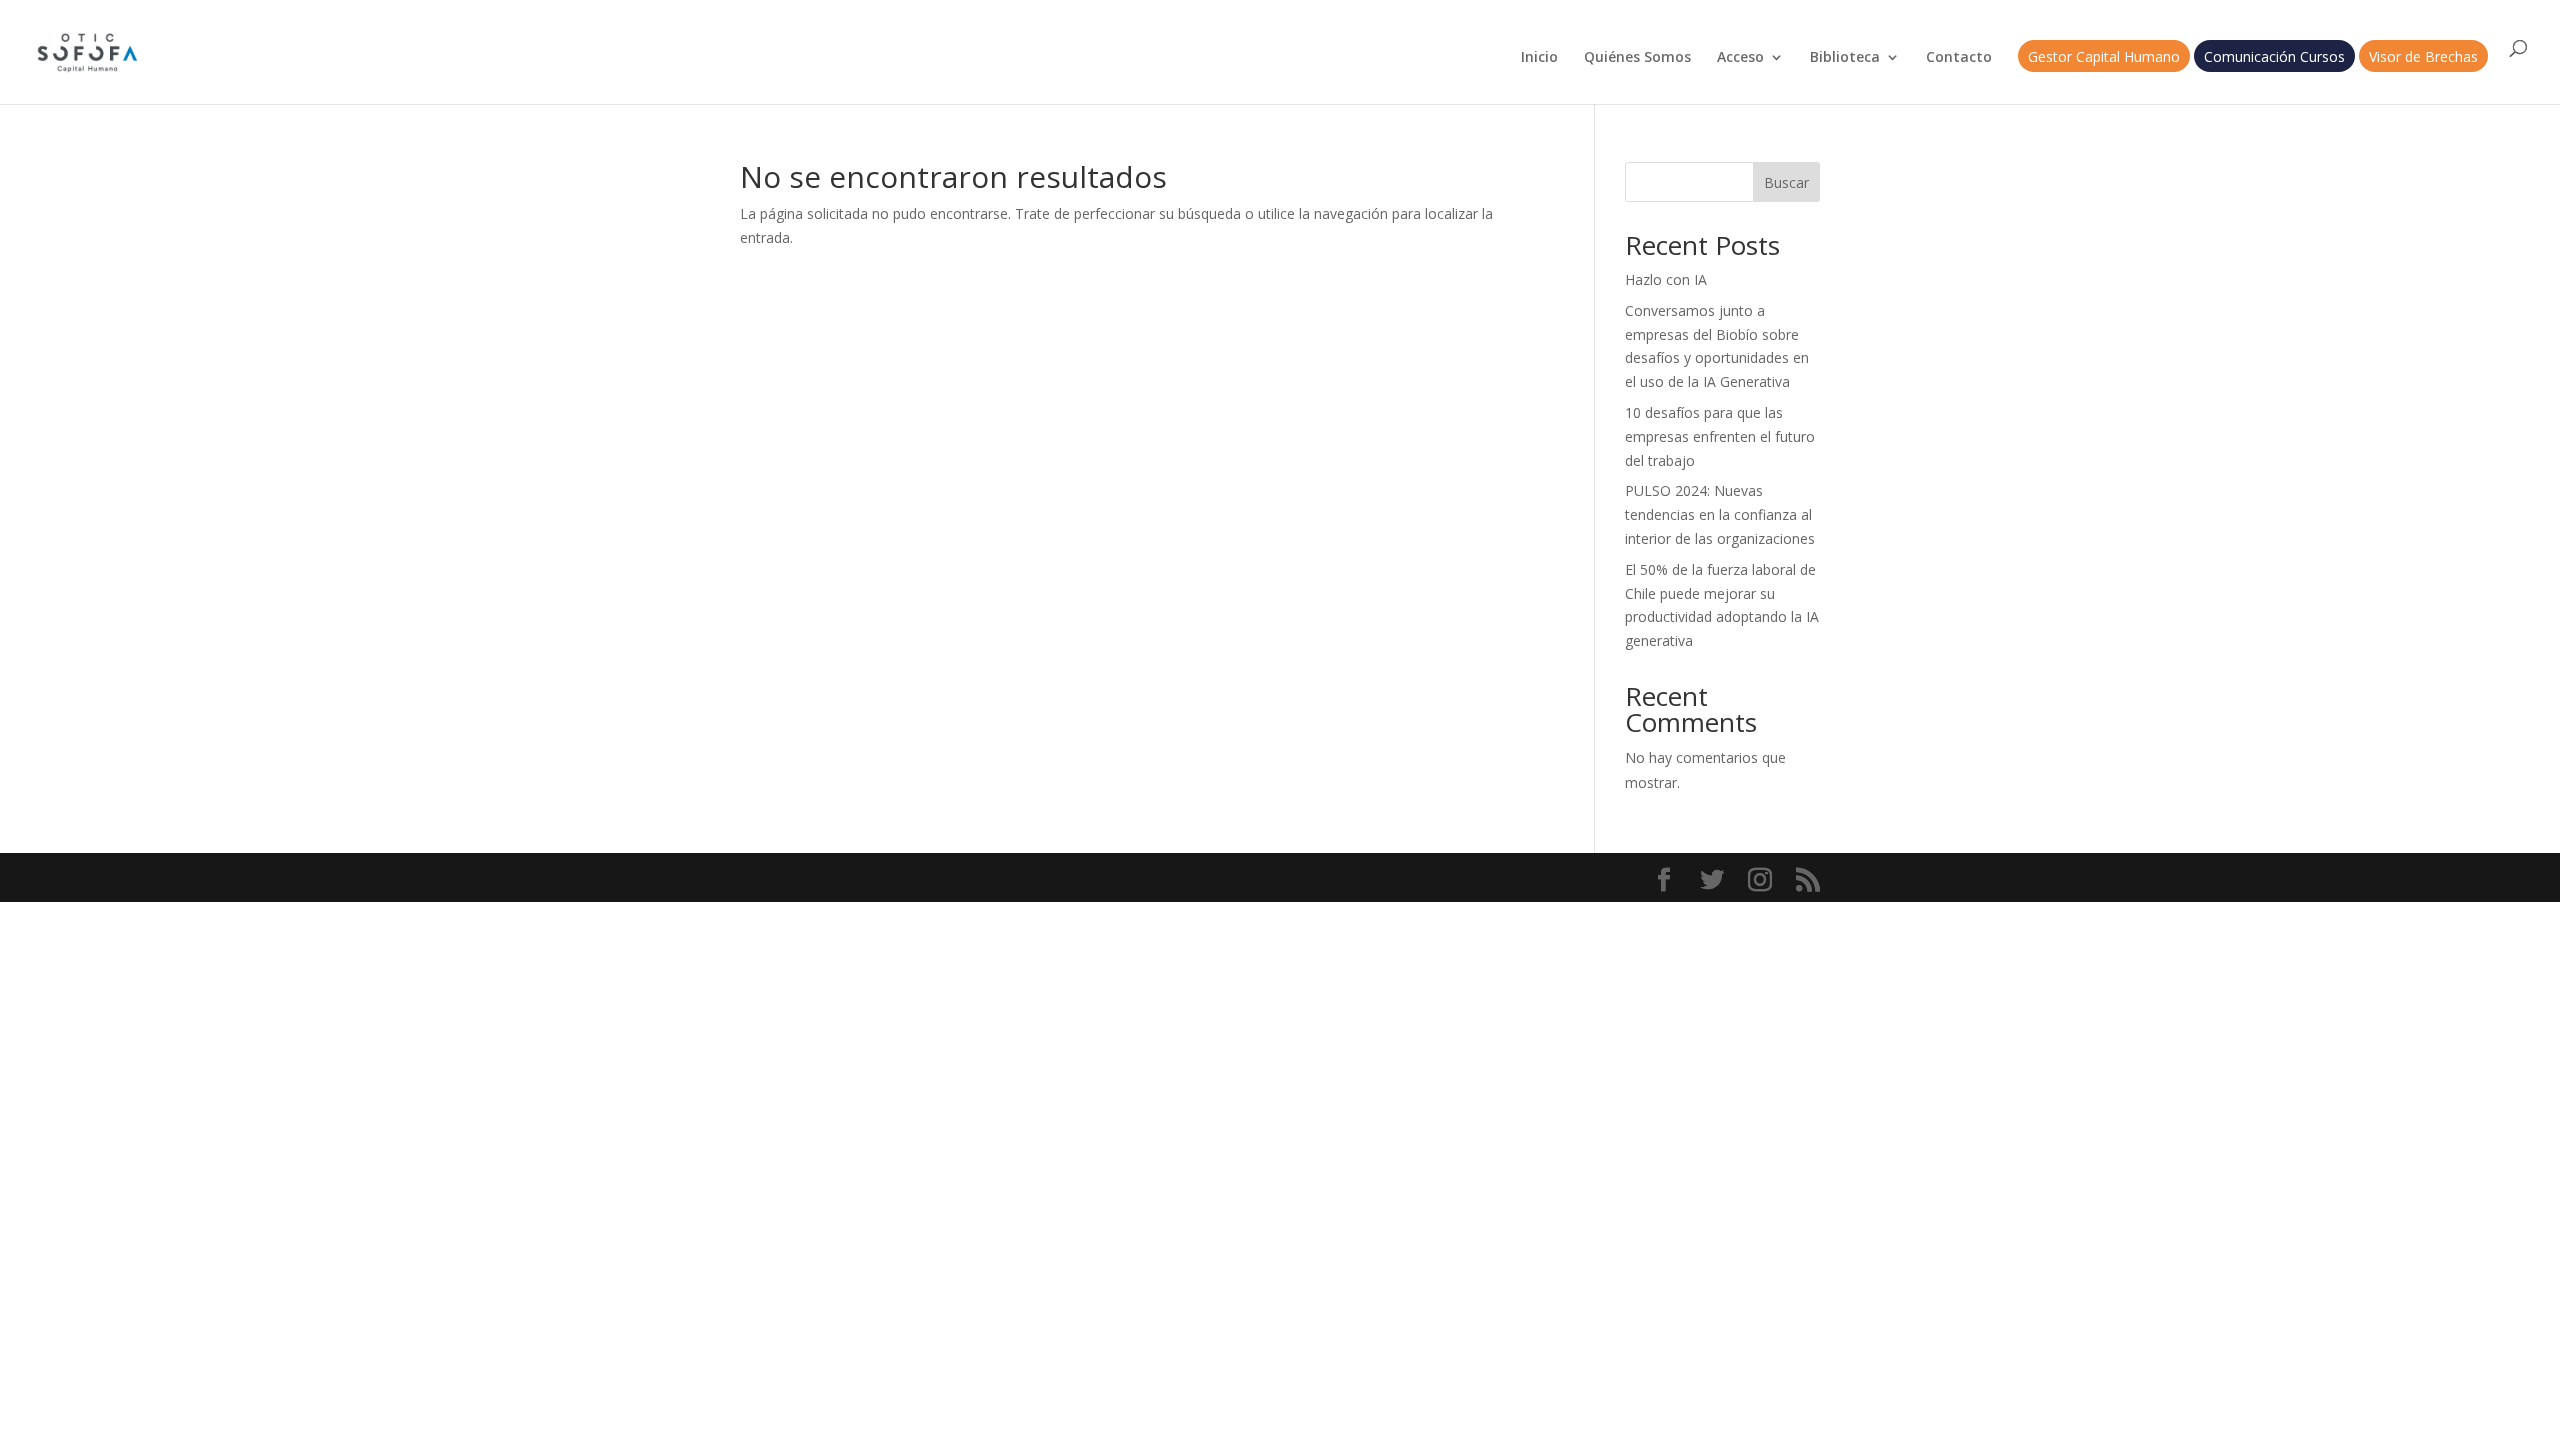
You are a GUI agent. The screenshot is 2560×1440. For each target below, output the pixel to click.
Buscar (1786, 182)
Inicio (1539, 58)
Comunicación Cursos (2274, 58)
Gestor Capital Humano (2104, 58)
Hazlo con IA (1666, 279)
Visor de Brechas (2423, 58)
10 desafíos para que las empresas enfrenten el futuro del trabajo (1720, 436)
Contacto (1959, 58)
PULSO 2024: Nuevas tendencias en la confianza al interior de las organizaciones (1720, 514)
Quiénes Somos (1637, 58)
